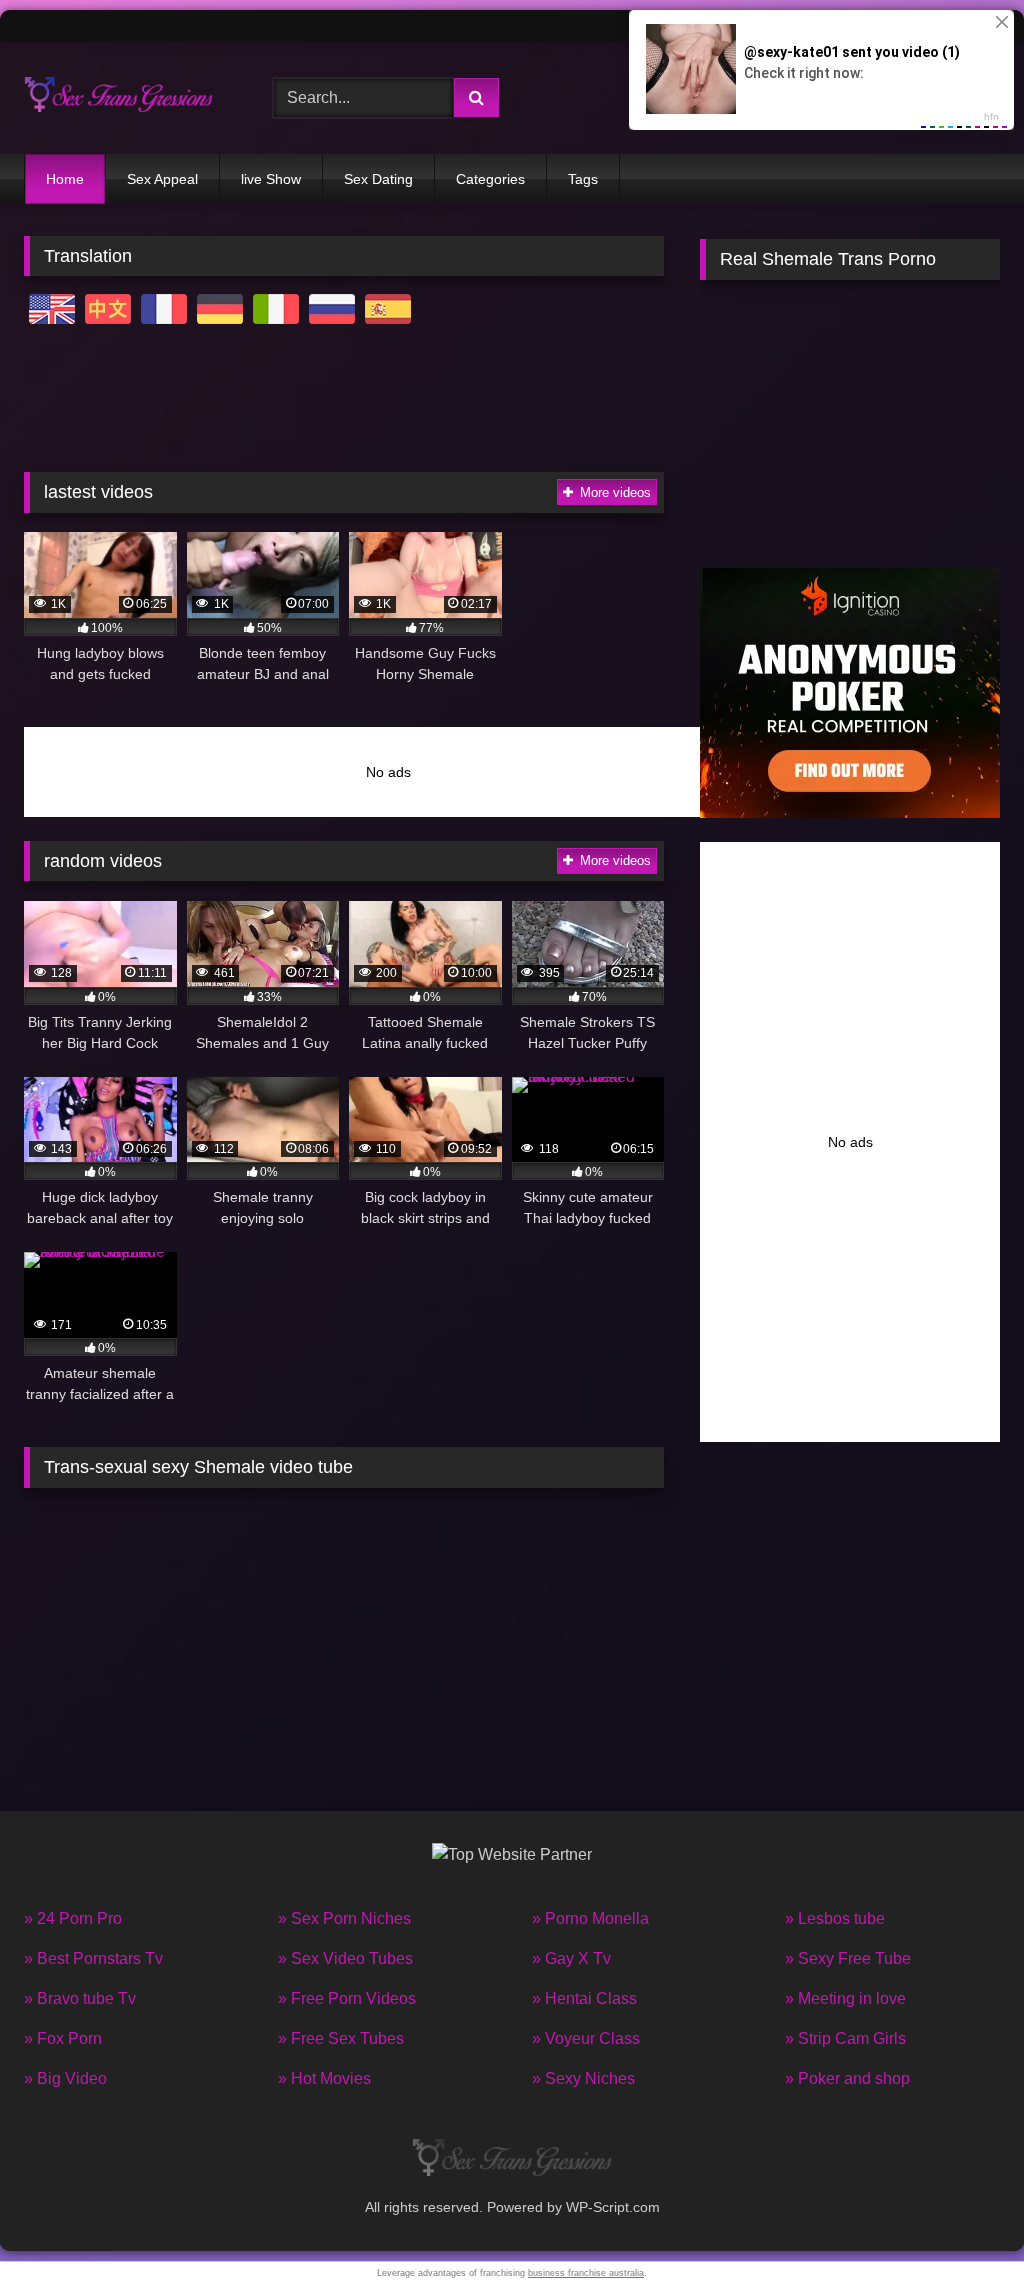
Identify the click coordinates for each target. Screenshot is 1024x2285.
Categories (490, 179)
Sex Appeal (162, 179)
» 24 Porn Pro (73, 1918)
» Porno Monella (590, 1918)
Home (65, 179)
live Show (271, 179)
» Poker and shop (847, 2078)
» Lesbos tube (835, 1918)
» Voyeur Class (586, 2038)
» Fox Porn (63, 2038)
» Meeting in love (845, 1998)
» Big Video (65, 2078)
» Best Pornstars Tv (93, 1958)
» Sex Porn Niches (344, 1918)
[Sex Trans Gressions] (129, 98)
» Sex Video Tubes (345, 1958)
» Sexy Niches (583, 2078)
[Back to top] (962, 2225)
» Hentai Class (584, 1998)
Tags (583, 179)
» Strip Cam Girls (845, 2038)
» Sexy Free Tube (848, 1958)
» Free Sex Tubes (341, 2038)
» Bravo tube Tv (80, 1998)
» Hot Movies (324, 2078)
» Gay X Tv (571, 1958)
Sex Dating (378, 179)
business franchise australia (586, 2273)
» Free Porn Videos (347, 1998)
